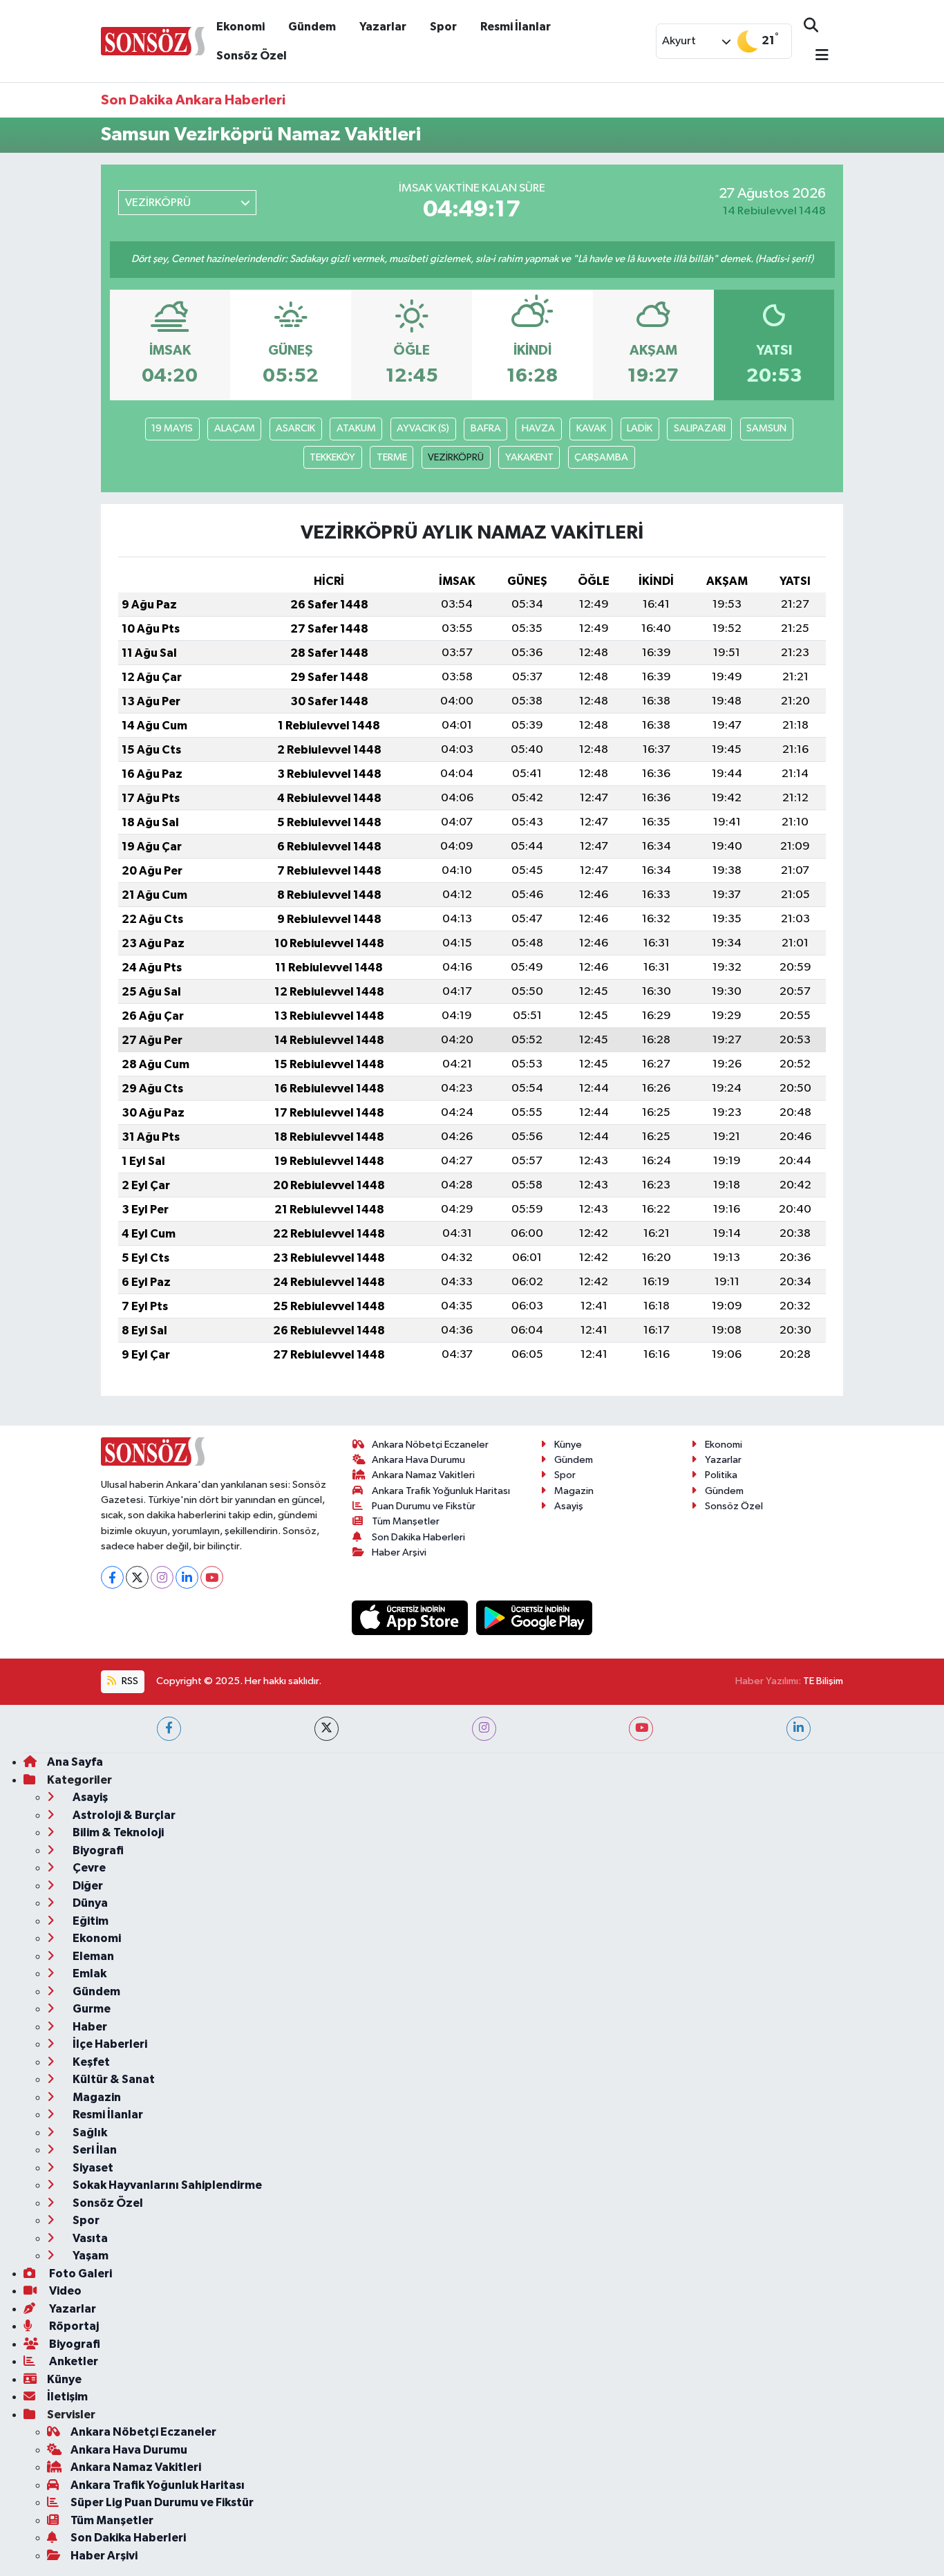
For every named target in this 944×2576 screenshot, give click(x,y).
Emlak (88, 1973)
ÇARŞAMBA (601, 457)
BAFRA (486, 428)
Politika (721, 1475)
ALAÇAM (235, 428)
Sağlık (89, 2132)
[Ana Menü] (816, 56)
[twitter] (327, 1729)
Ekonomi (240, 27)
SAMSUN (766, 428)
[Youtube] (212, 1577)
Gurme (91, 2009)
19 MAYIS (172, 428)
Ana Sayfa (75, 1762)
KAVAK (591, 428)
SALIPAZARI (700, 428)
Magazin (574, 1491)
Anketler (73, 2361)
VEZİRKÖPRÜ (456, 457)
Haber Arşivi (399, 1552)
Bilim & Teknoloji (117, 1832)
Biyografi (97, 1850)
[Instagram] (162, 1577)
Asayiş (569, 1506)
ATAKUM (356, 428)
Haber (89, 2027)
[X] (137, 1577)
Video (64, 2291)
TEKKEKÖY (332, 457)
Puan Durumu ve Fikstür (424, 1506)
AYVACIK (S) (423, 428)
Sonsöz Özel (252, 56)
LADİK (640, 428)
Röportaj (73, 2326)
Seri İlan (94, 2150)
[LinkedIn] (187, 1577)
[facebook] (169, 1729)
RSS (129, 1681)
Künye (568, 1445)
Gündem (312, 27)
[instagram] (484, 1729)
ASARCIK (295, 428)
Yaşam (89, 2256)
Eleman (92, 1956)
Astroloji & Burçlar (123, 1815)
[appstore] (411, 1617)
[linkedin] (799, 1729)
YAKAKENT (529, 457)
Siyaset (92, 2168)
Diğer (87, 1886)
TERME (392, 457)
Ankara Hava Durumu (418, 1460)
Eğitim (89, 1921)
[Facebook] (112, 1577)
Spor (443, 27)
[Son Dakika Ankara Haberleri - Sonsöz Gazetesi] (153, 40)
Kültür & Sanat (113, 2079)
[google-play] (535, 1617)
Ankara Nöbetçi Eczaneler (430, 1445)
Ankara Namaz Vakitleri (423, 1475)
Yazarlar (383, 27)
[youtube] (641, 1729)
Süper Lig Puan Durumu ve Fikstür (162, 2502)
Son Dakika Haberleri (418, 1537)
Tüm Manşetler (406, 1521)
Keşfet (90, 2062)
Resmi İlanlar (516, 27)
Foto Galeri (79, 2274)
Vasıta (89, 2238)
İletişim (67, 2397)
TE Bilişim (823, 1681)
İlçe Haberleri (109, 2044)
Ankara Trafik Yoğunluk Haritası (441, 1491)
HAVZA (538, 428)
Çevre (88, 1868)
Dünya (89, 1903)
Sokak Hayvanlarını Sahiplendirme (166, 2185)
